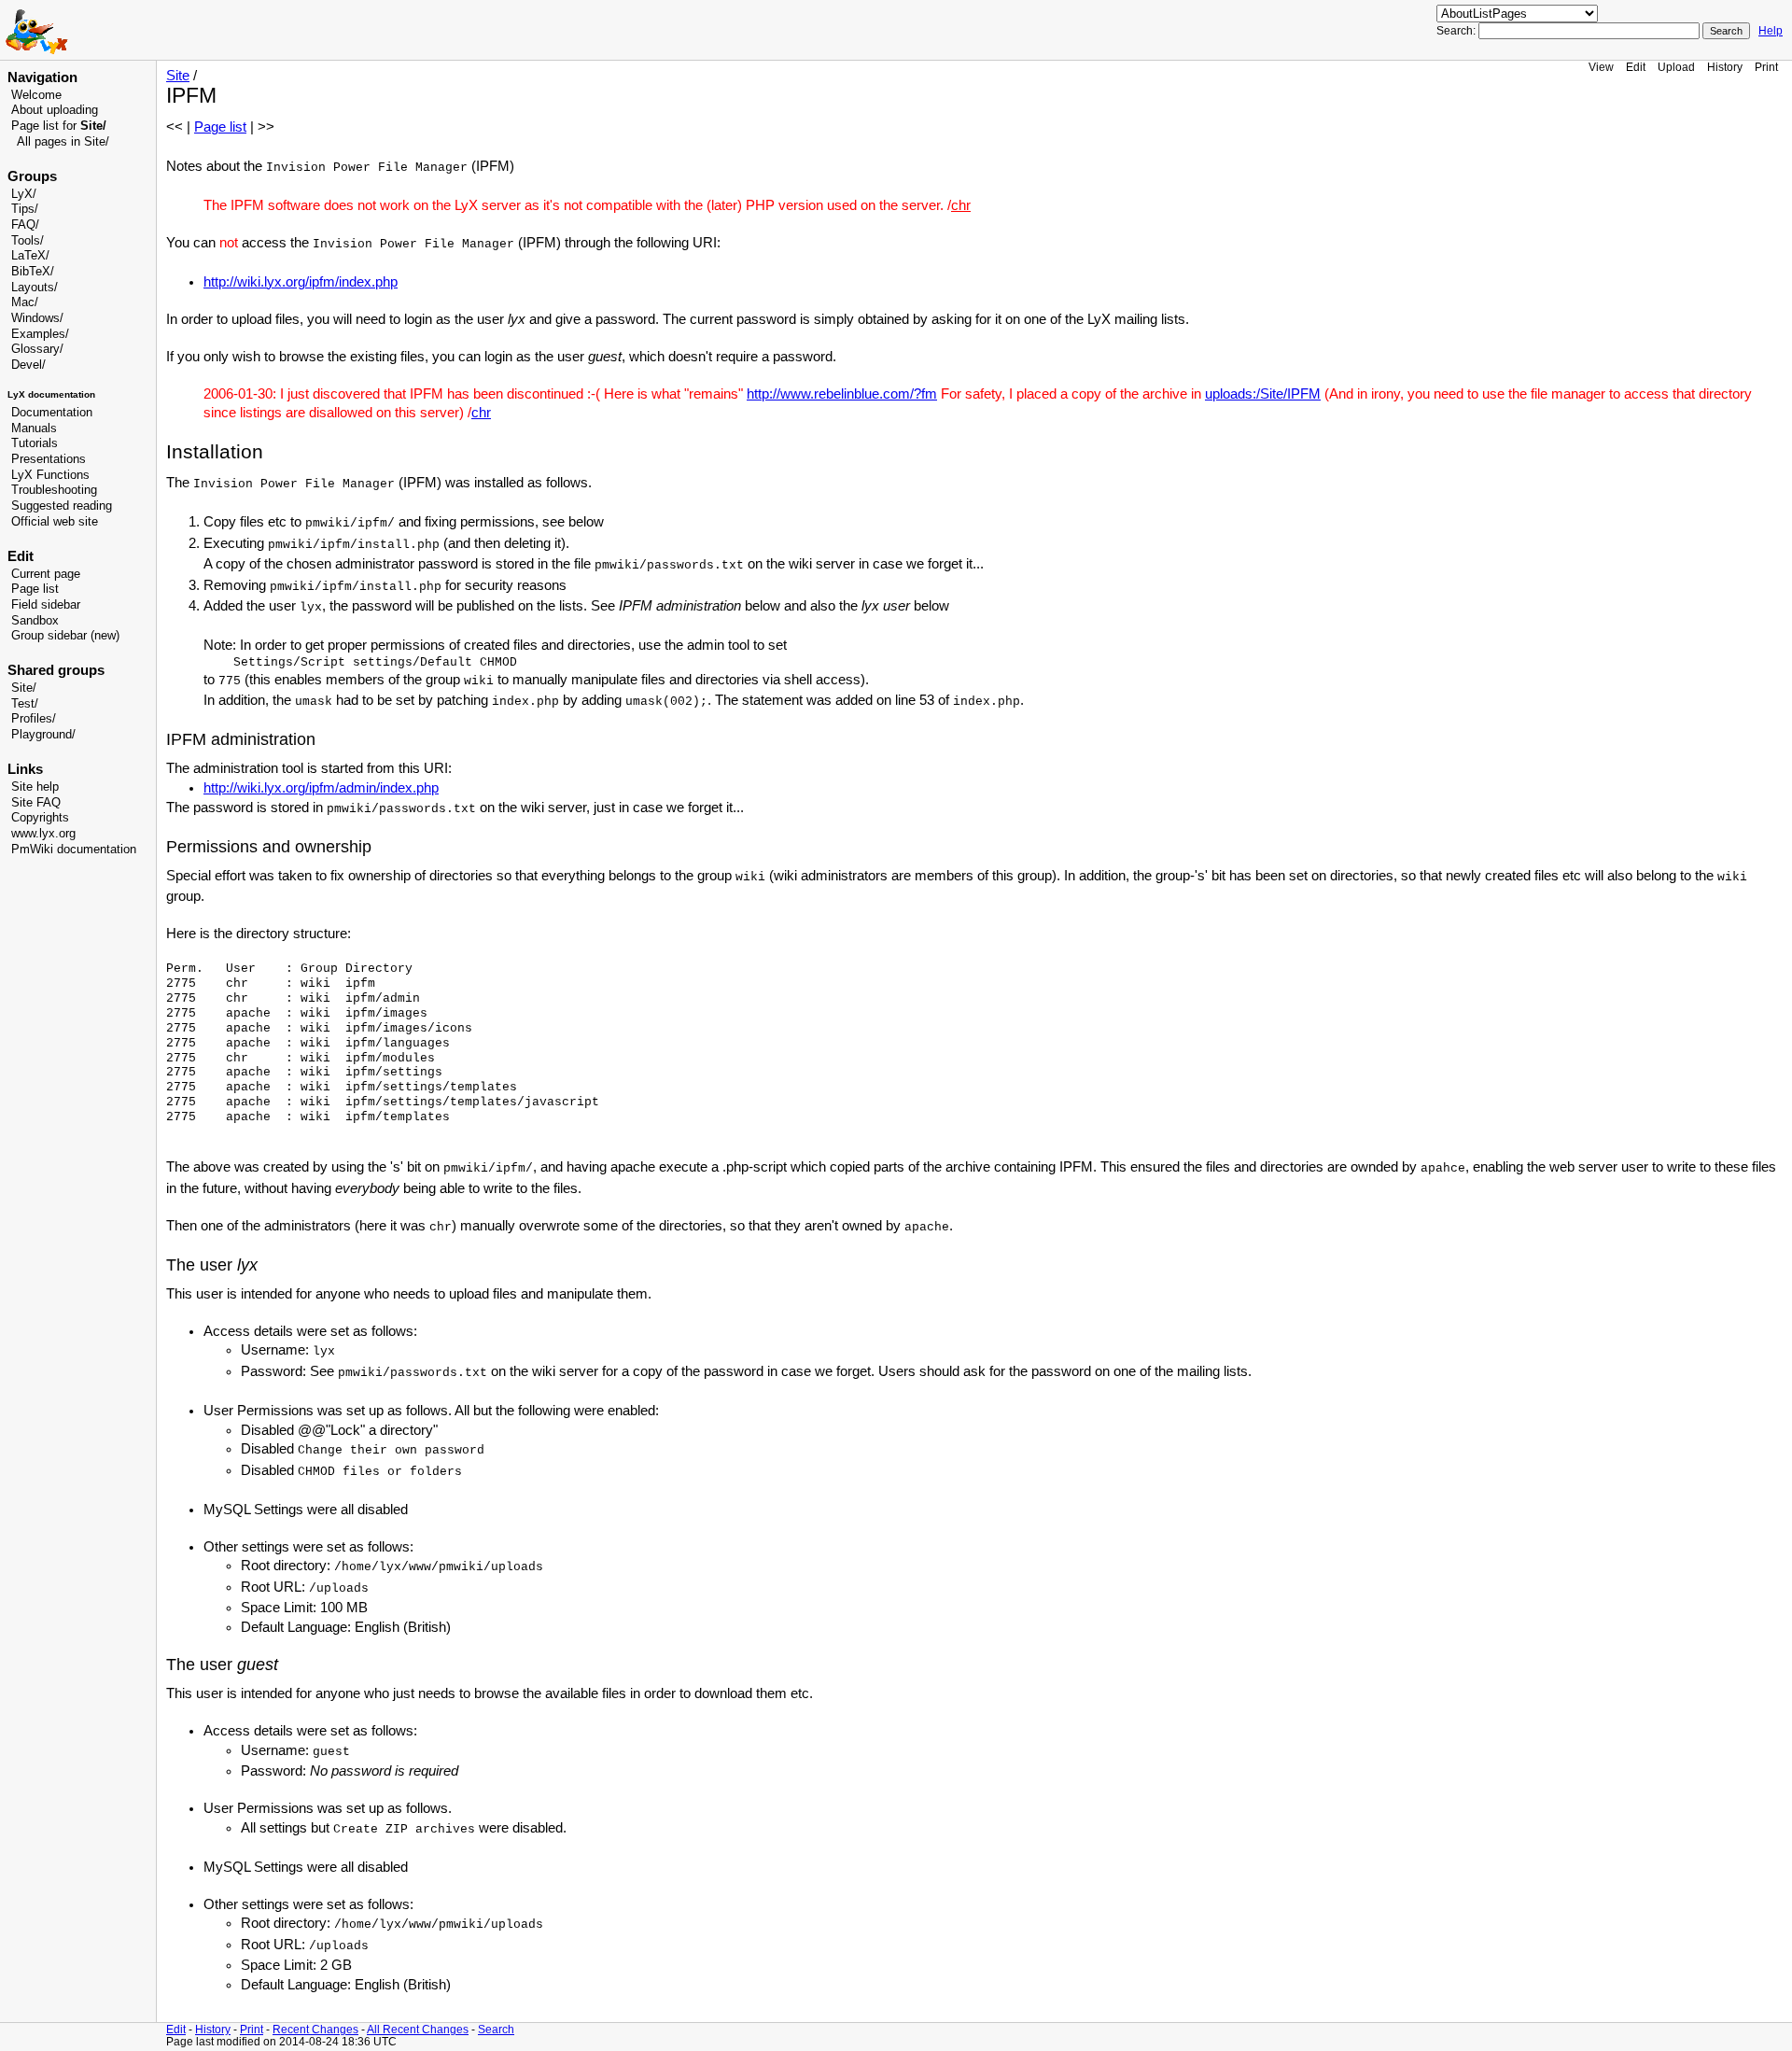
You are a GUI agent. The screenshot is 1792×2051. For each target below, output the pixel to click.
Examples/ (40, 334)
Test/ (25, 704)
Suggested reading (62, 506)
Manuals (34, 428)
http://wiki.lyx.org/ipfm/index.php (301, 282)
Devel (27, 365)
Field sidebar (46, 605)
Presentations (49, 459)
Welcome (36, 95)
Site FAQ (36, 803)
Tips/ (25, 209)
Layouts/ (35, 288)
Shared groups (56, 670)
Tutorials (35, 443)
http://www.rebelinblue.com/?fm (842, 394)
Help (1771, 31)
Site (178, 76)
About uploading (55, 110)
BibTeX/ (33, 272)
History (1725, 67)
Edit (1636, 67)
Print (1766, 67)
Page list (35, 589)
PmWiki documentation (74, 850)
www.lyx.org (43, 834)
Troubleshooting (54, 490)
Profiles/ (34, 719)
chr (961, 205)
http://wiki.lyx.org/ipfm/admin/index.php (321, 788)
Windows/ (37, 318)
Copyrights (40, 818)
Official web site (55, 522)
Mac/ (25, 302)
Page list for (59, 126)
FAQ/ (25, 225)
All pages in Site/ (63, 142)
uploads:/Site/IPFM (1263, 394)
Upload (1676, 67)
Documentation (52, 413)
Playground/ (43, 735)
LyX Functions (50, 475)
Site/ (24, 688)
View (1601, 67)
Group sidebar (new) (65, 636)
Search (496, 2029)
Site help (35, 787)
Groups (32, 176)
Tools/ (28, 241)
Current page (46, 574)
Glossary (35, 349)
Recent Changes (315, 2029)
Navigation (42, 77)
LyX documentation (51, 394)
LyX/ (24, 194)
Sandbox (35, 621)
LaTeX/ (30, 256)
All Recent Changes (418, 2029)
